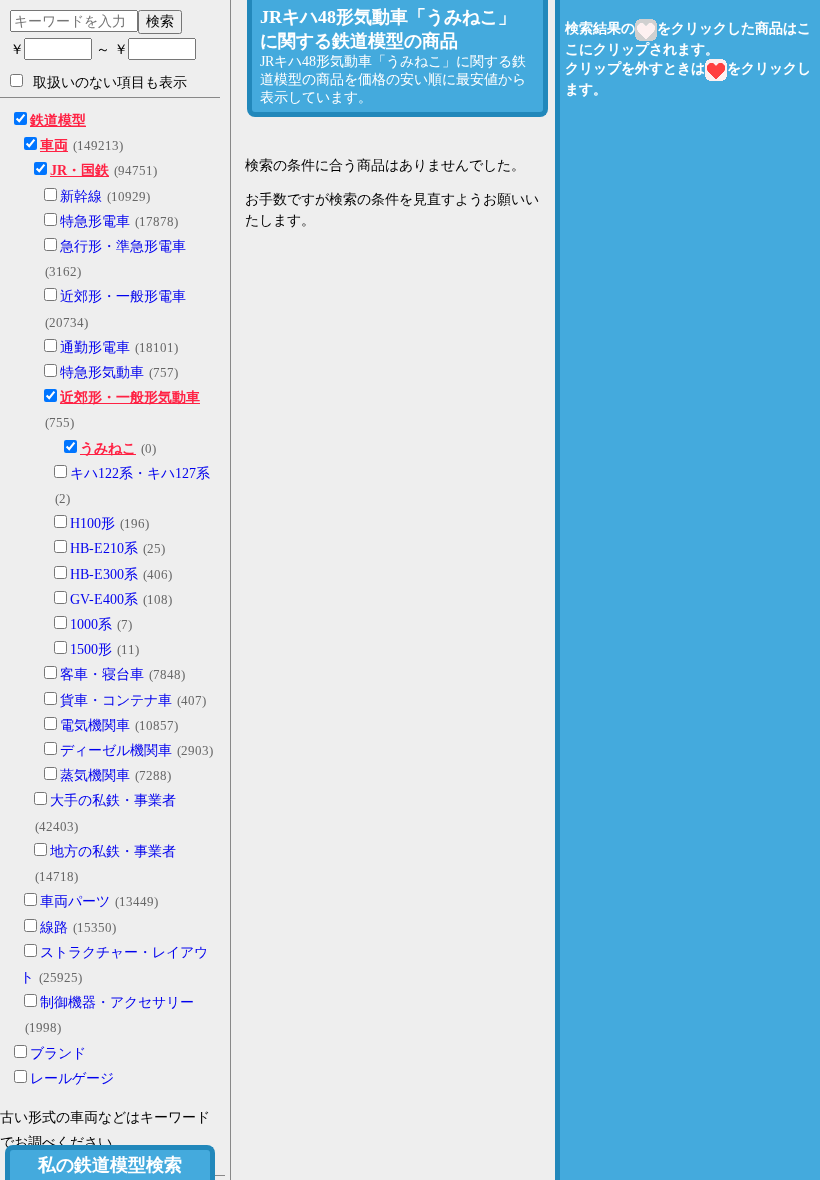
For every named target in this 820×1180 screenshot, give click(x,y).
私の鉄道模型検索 (110, 1165)
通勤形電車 (95, 347)
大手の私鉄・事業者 (113, 800)
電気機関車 (95, 725)
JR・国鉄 (79, 170)
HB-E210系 (104, 548)
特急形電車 (95, 221)
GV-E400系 (104, 599)
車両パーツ (75, 901)
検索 (160, 21)
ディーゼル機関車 (116, 750)
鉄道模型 (58, 120)
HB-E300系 (104, 574)
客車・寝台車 (102, 674)
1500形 (91, 649)
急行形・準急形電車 (123, 246)
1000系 (91, 624)
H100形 (92, 523)
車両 (54, 145)
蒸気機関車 (95, 775)
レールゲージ (72, 1078)
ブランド (58, 1053)
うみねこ (108, 448)
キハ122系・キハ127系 (140, 473)
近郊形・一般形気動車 (130, 397)
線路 (54, 927)
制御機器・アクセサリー (117, 1002)
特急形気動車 (102, 372)
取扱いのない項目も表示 (110, 82)
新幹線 (81, 196)
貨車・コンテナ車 (116, 700)
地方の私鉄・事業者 (113, 851)
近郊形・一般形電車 (123, 296)
